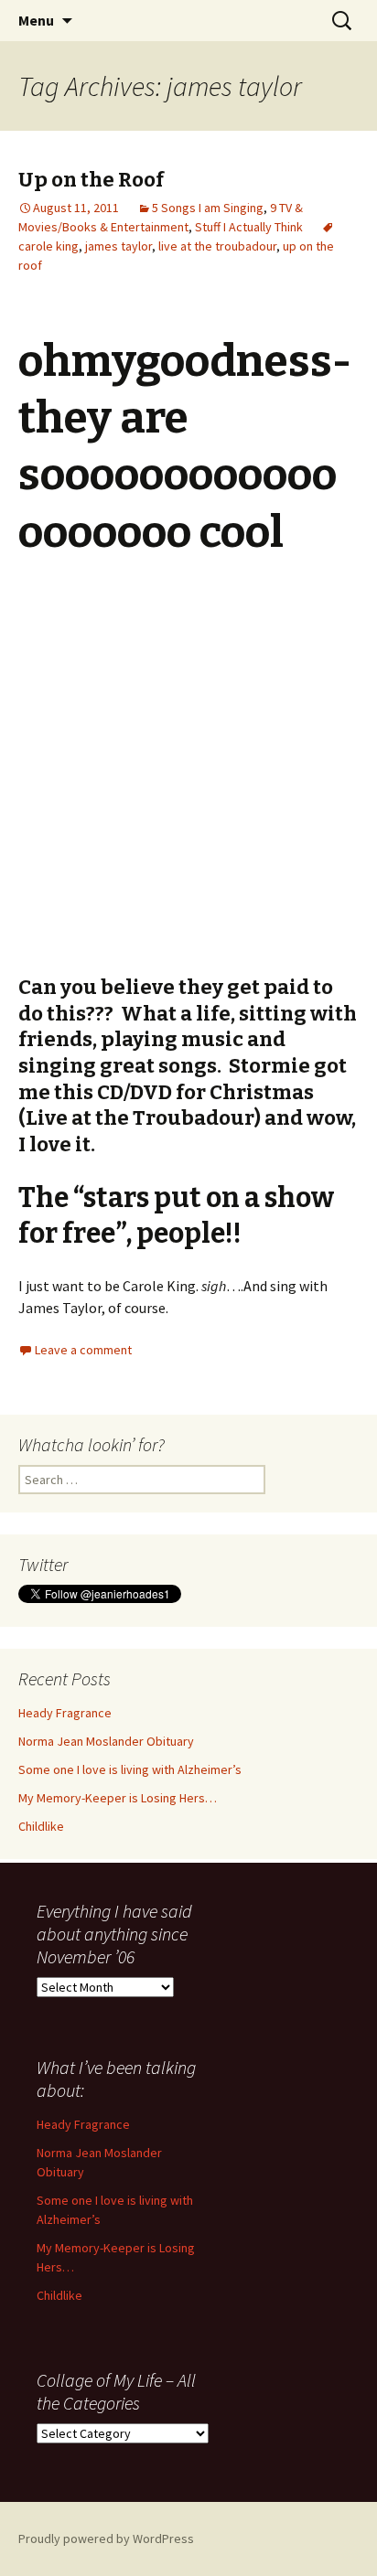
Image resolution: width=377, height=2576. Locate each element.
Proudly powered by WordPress (106, 2539)
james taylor (118, 246)
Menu (36, 20)
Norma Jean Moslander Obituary (106, 1741)
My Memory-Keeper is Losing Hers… (118, 1798)
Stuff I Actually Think (249, 227)
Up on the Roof (91, 180)
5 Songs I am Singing (208, 208)
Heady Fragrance (65, 1713)
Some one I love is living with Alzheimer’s (130, 1769)
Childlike (41, 1826)
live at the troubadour (217, 246)
